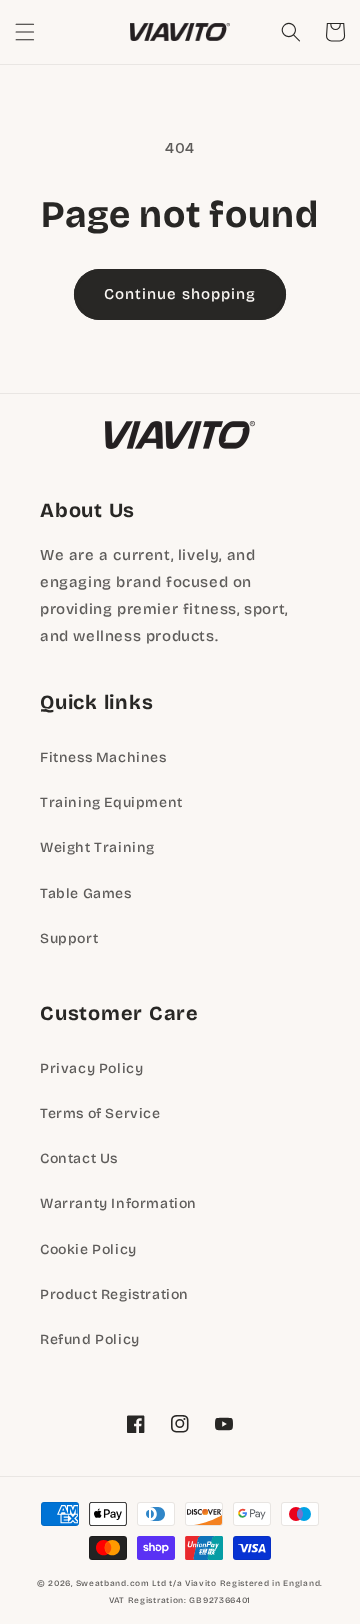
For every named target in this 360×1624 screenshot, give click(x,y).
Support (69, 938)
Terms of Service (100, 1113)
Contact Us (79, 1158)
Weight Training (97, 847)
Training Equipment (111, 802)
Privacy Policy (91, 1068)
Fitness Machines (103, 757)
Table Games (86, 893)
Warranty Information (118, 1203)
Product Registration (114, 1294)
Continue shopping (180, 294)
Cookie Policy (88, 1249)
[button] (25, 32)
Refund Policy (90, 1339)
